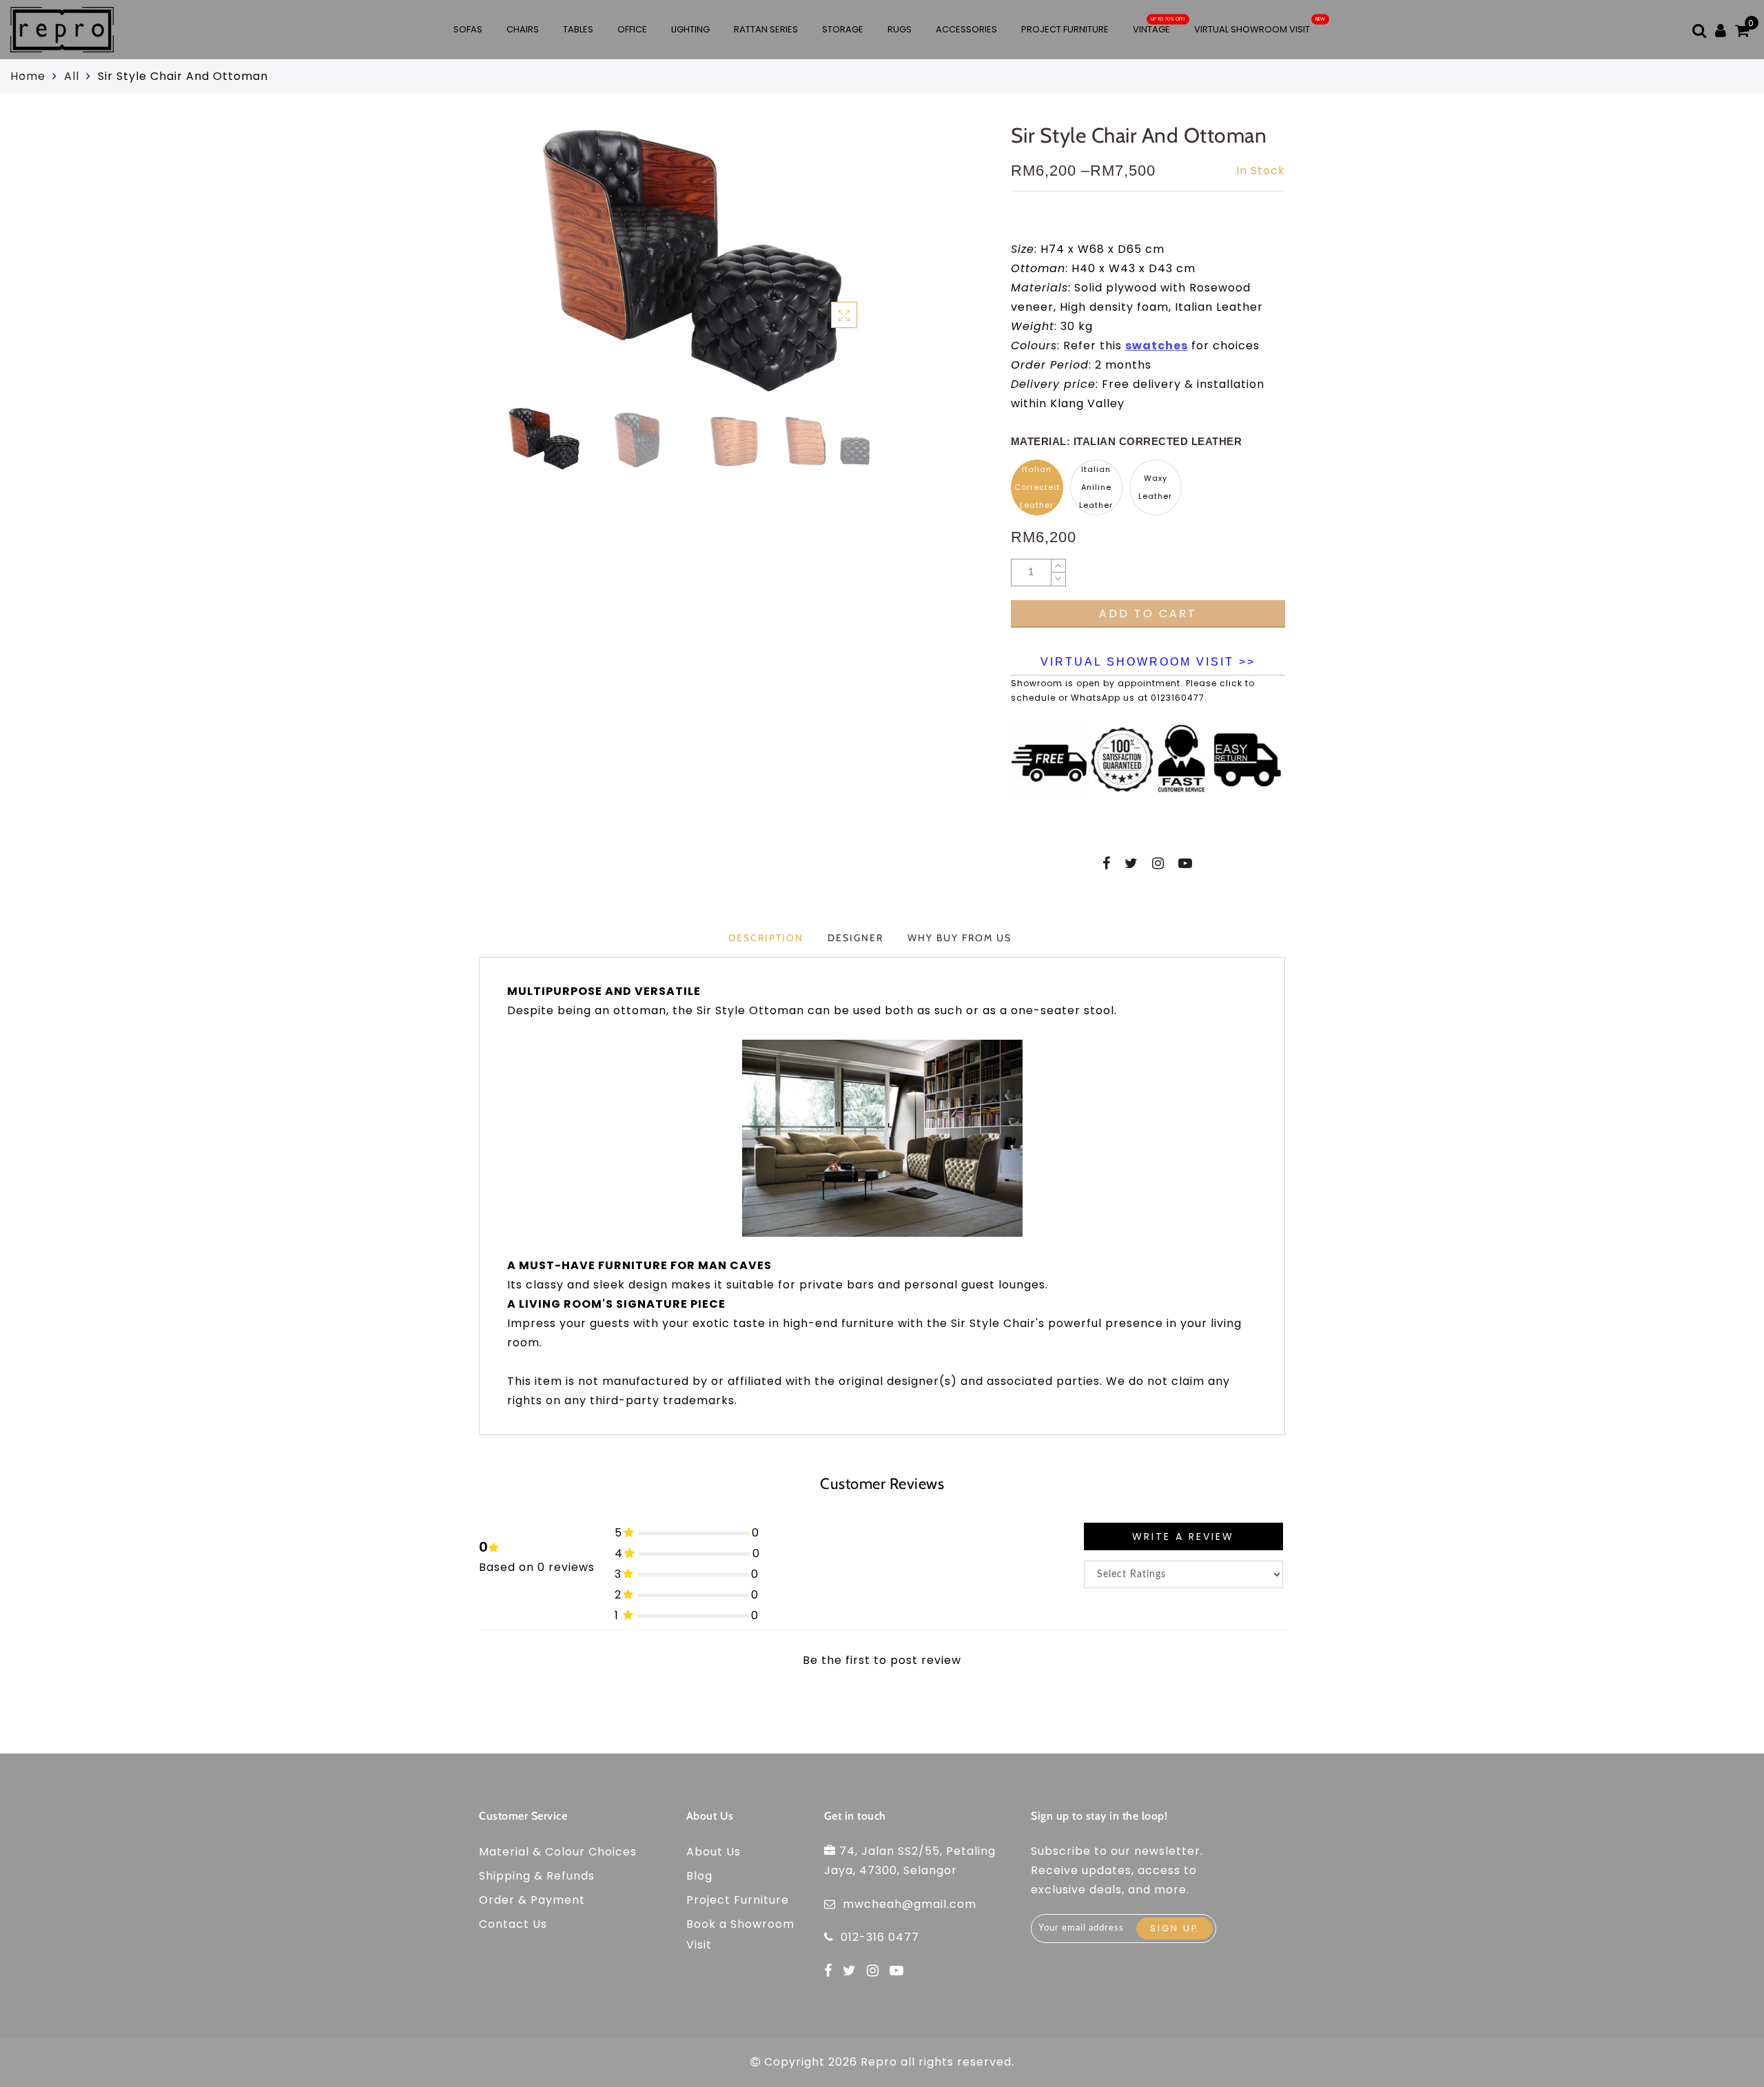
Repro (879, 2062)
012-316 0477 (880, 1937)
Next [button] (858, 268)
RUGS (900, 29)
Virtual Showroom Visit (1252, 29)
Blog (699, 1876)
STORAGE (843, 29)
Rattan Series (766, 29)
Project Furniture (1065, 29)
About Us (714, 1852)
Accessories (966, 29)
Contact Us (513, 1924)
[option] (685, 260)
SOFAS (468, 29)
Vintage (1151, 29)
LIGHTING (690, 29)
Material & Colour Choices (558, 1852)
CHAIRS (523, 29)
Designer (855, 938)
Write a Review (1183, 1536)
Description (766, 938)
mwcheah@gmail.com (910, 1904)
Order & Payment (532, 1900)
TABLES (578, 29)
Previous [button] (494, 268)
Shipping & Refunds (537, 1876)
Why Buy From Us (960, 938)
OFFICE (632, 29)
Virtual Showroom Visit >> (1148, 662)
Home (28, 76)
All (72, 76)
